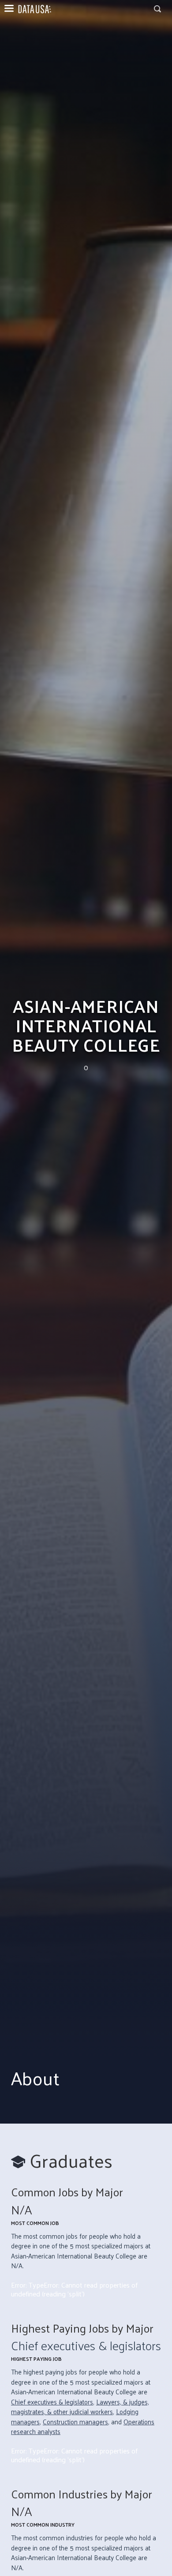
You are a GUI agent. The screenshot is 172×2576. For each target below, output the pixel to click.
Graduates (71, 2160)
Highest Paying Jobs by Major (82, 2328)
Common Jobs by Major (67, 2192)
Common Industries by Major (82, 2494)
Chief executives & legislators (86, 2345)
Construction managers (75, 2421)
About (35, 2078)
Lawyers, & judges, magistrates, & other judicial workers (80, 2407)
